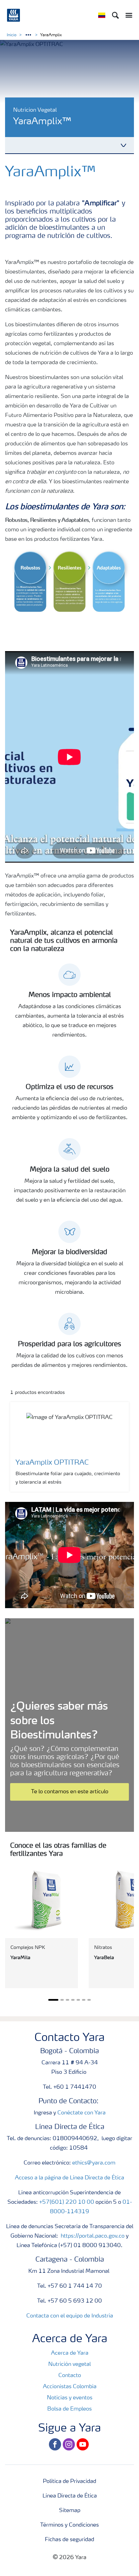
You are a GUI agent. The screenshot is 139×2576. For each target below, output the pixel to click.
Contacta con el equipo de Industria (70, 2316)
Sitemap (70, 2511)
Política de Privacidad (69, 2482)
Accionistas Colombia (70, 2387)
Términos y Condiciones (69, 2525)
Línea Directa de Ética (70, 2496)
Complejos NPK (28, 1948)
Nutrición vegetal (69, 2364)
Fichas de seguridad (69, 2540)
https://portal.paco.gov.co (93, 2236)
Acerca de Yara (70, 2353)
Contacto (70, 2376)
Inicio (12, 35)
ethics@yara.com (94, 2163)
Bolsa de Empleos (69, 2409)
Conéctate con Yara (81, 2113)
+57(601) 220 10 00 (67, 2202)
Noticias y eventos (70, 2398)
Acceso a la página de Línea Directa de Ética (69, 2178)
